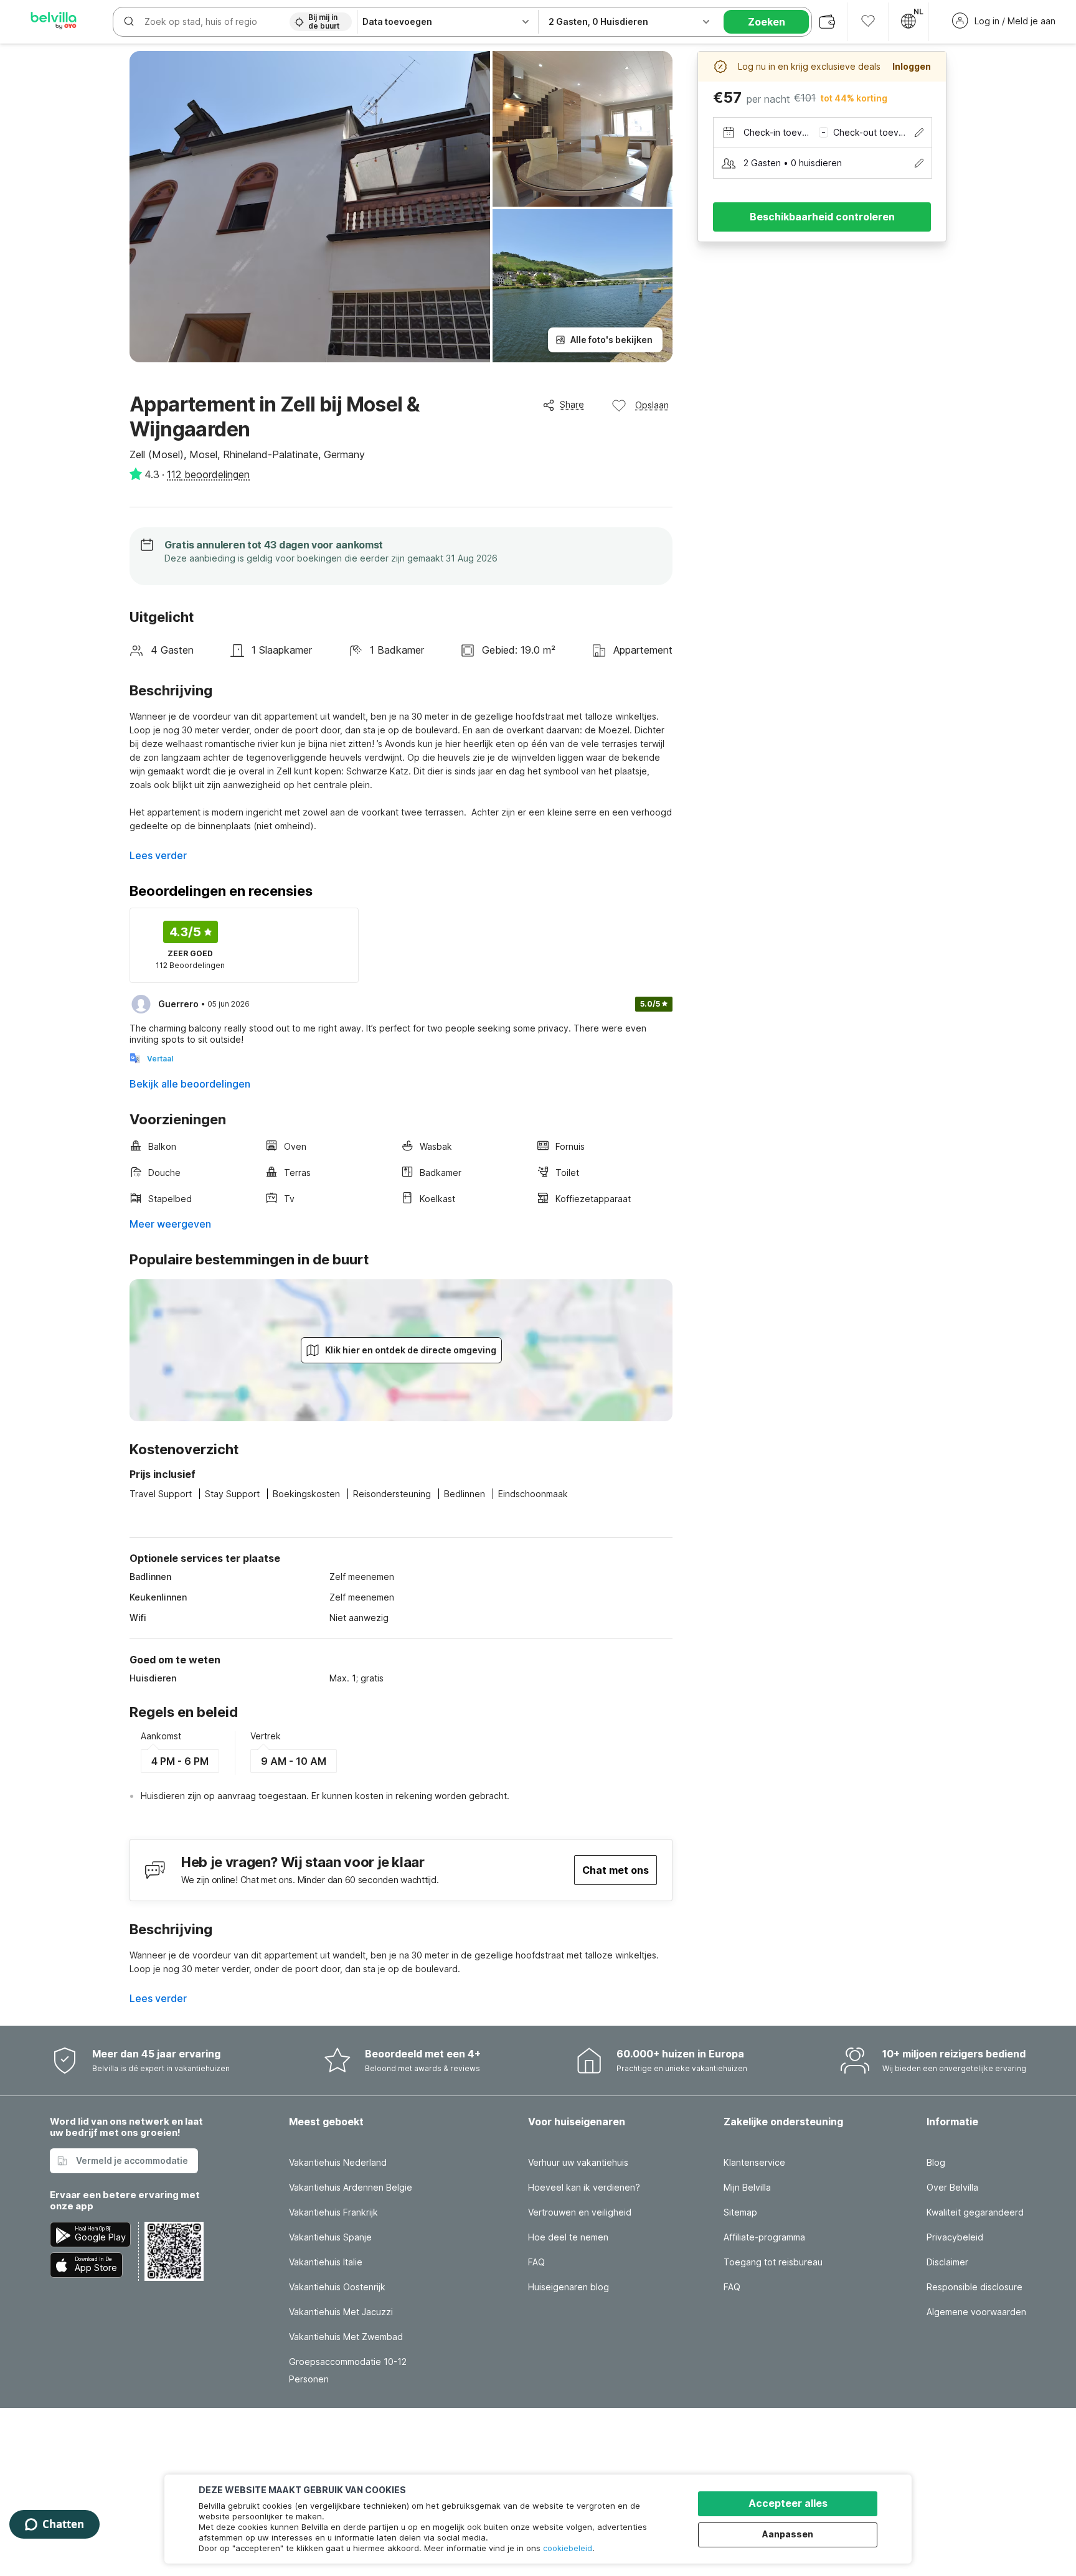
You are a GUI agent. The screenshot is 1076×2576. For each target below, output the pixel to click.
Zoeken (767, 22)
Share (572, 404)
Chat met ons (616, 1870)
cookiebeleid (568, 2548)
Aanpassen (788, 2534)
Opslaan (652, 405)
